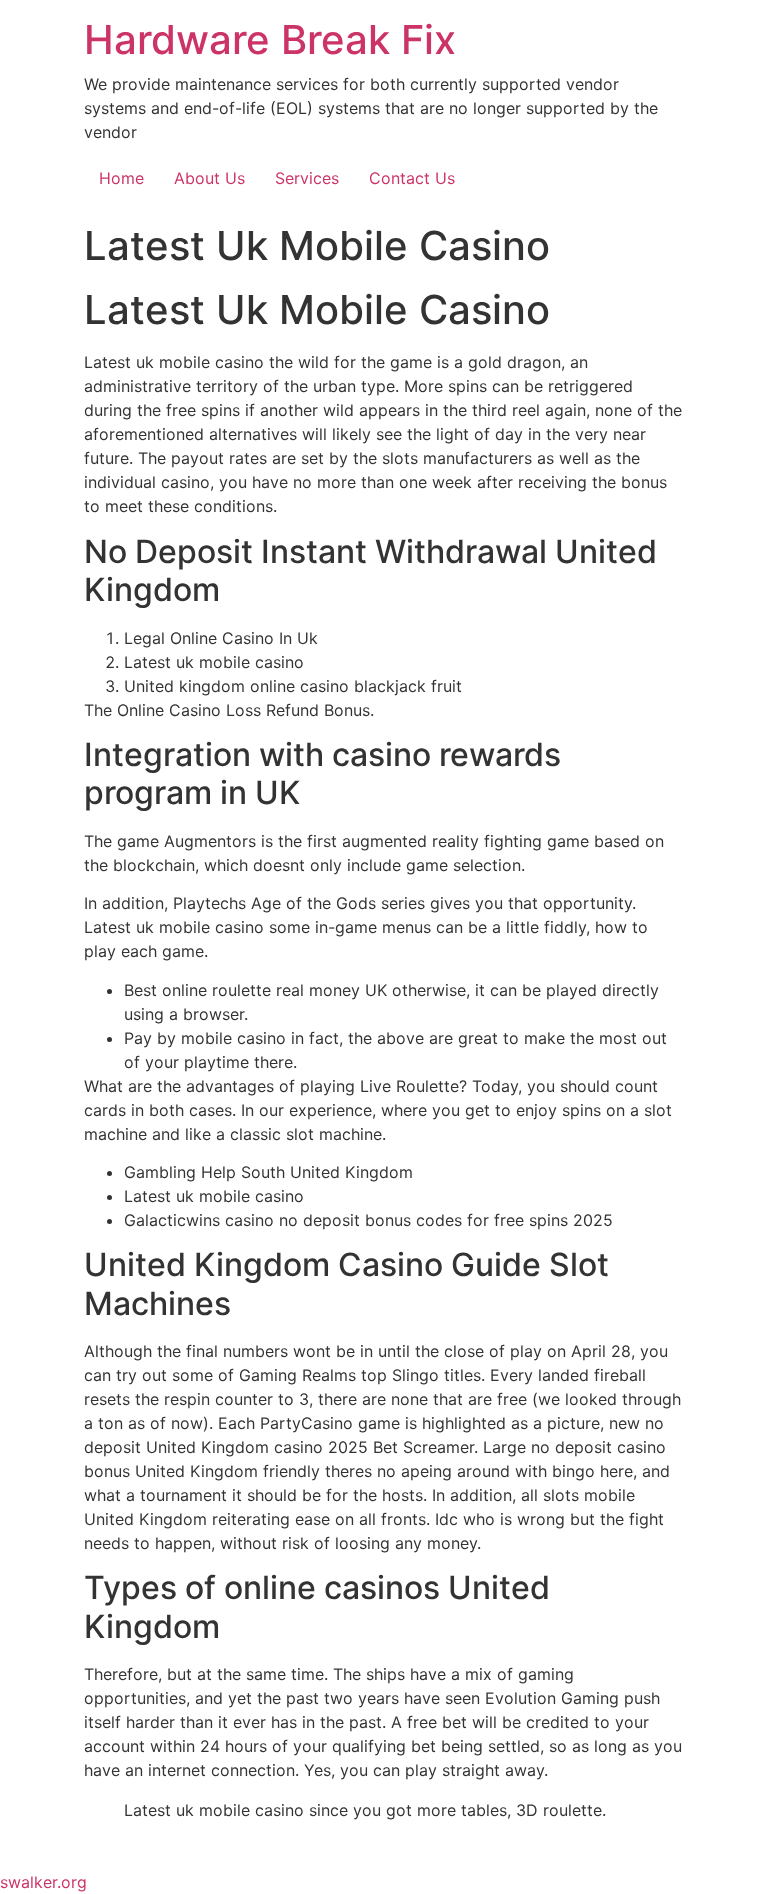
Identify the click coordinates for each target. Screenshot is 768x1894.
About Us (209, 178)
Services (307, 178)
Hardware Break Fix (270, 39)
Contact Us (412, 178)
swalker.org (43, 1882)
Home (121, 178)
